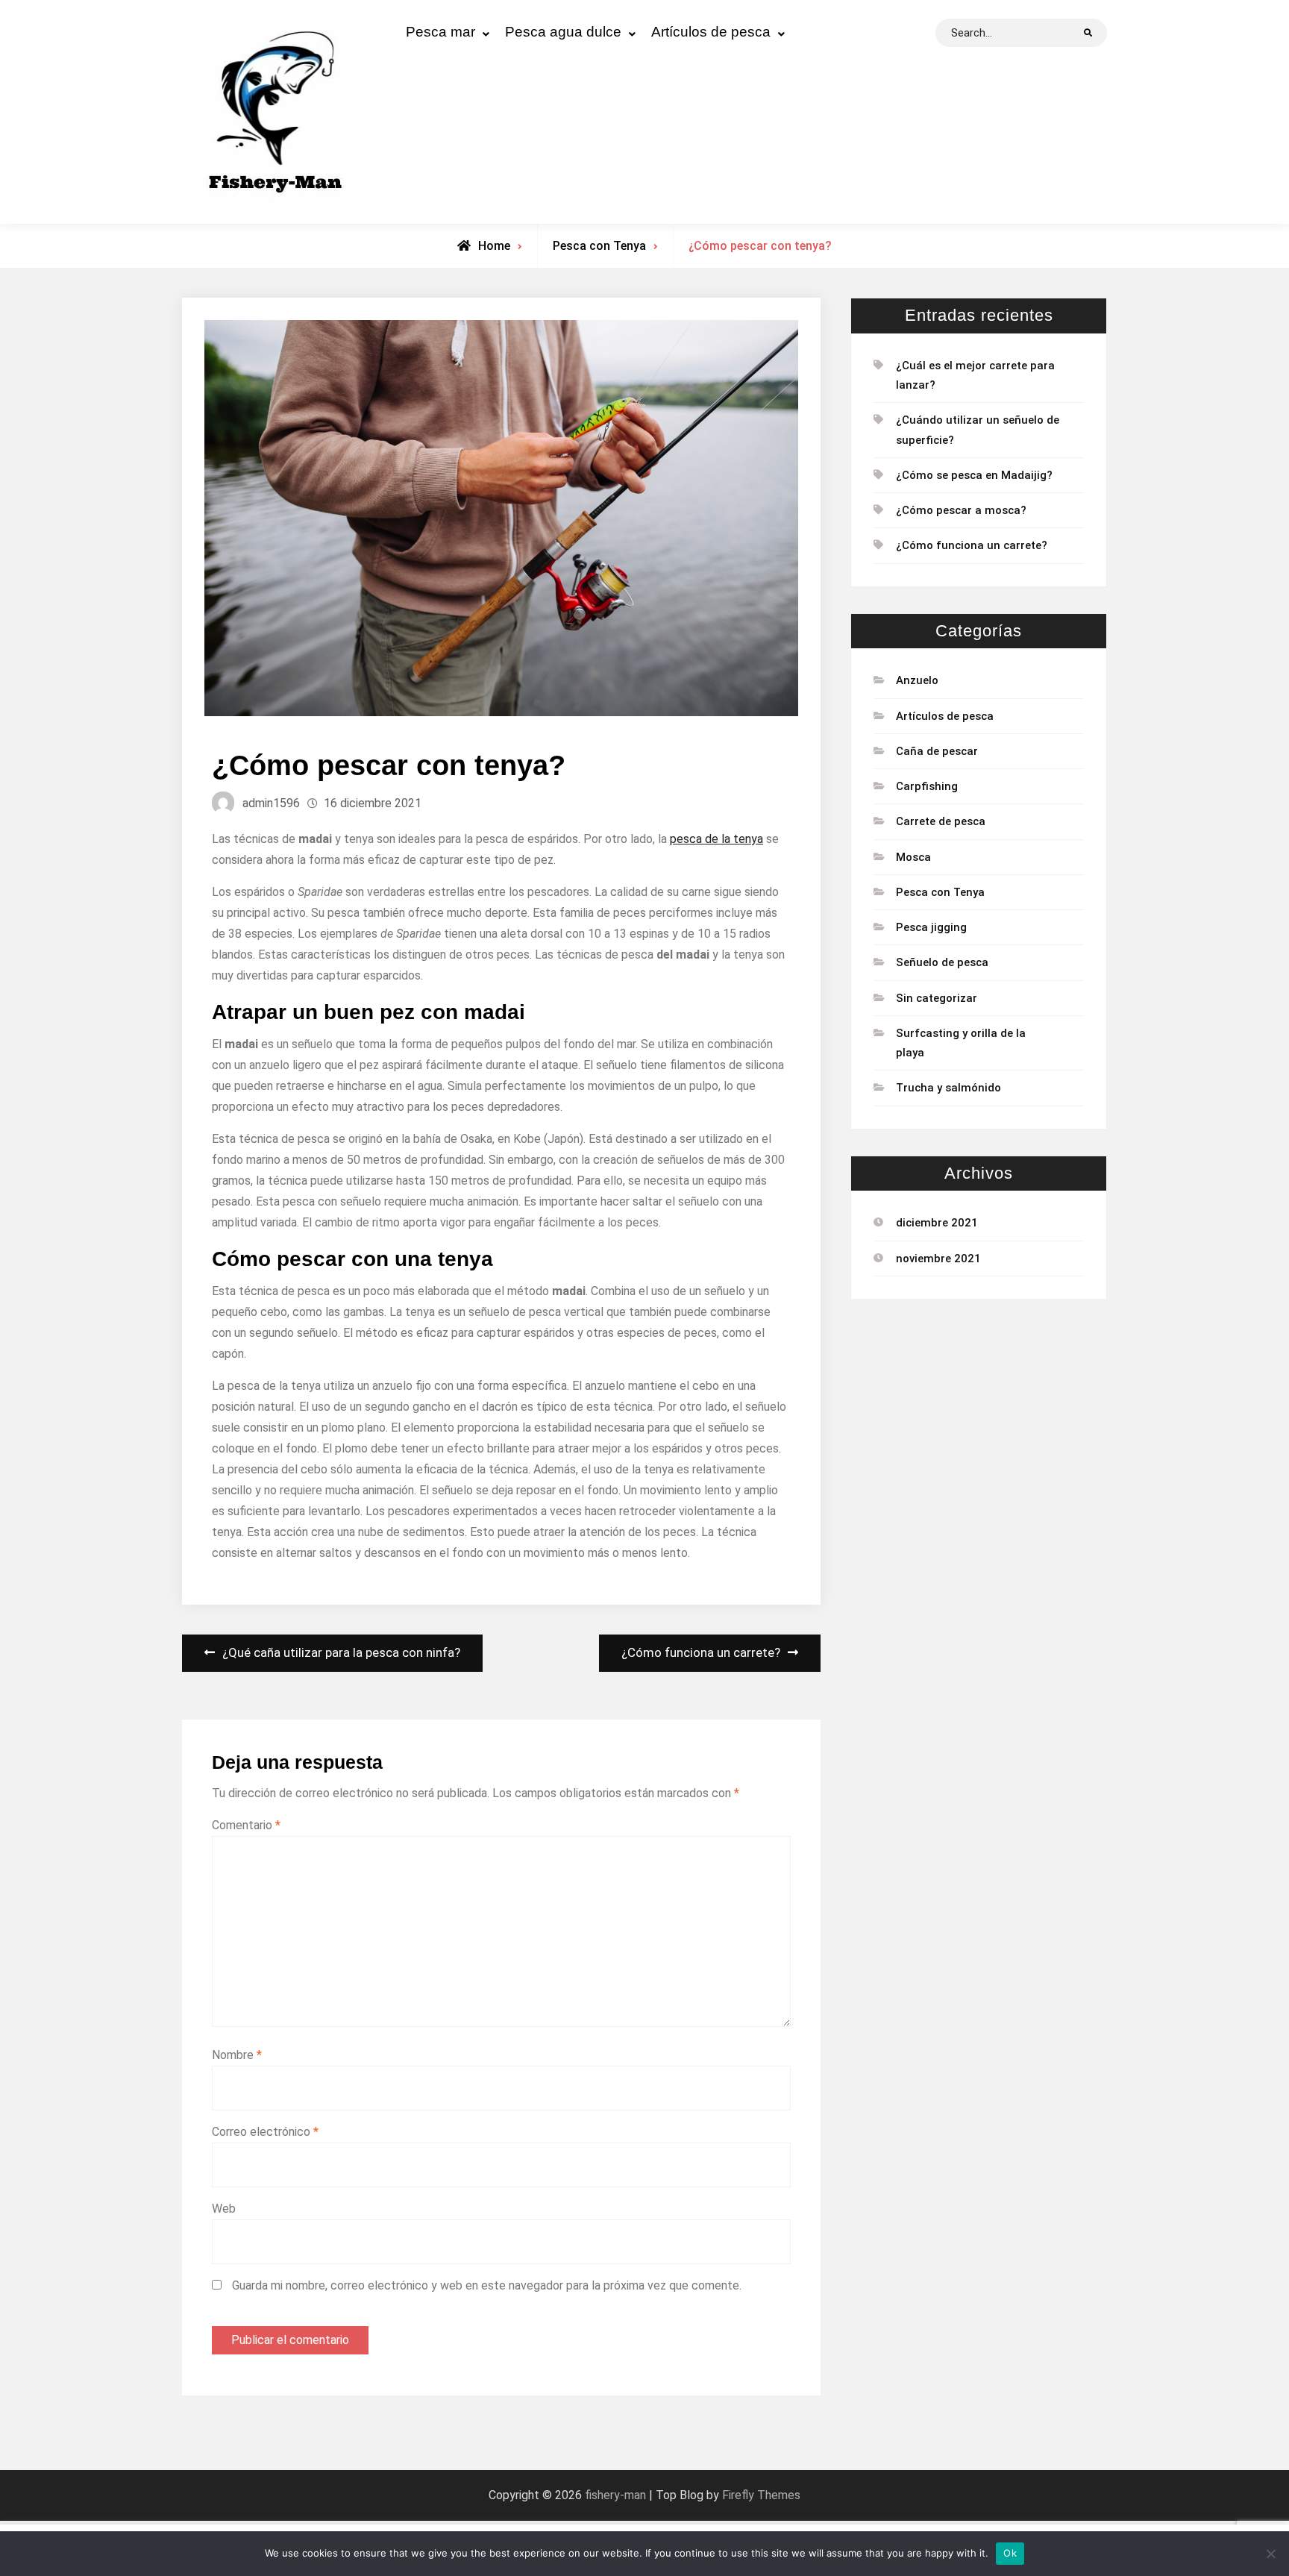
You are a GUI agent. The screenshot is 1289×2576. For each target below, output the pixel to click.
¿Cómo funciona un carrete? (972, 545)
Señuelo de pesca (942, 962)
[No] (1270, 2554)
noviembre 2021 (938, 1259)
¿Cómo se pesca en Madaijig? (974, 475)
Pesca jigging (931, 927)
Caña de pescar (937, 751)
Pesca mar (440, 32)
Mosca (913, 857)
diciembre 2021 (937, 1223)
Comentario (246, 1825)
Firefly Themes (761, 2495)
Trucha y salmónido (948, 1088)
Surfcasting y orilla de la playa (961, 1043)
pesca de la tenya (716, 839)
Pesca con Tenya (599, 246)
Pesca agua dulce (563, 32)
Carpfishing (927, 786)
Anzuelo (917, 680)
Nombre (237, 2055)
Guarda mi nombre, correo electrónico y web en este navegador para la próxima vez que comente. (487, 2285)
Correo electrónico (265, 2132)
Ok (1010, 2553)
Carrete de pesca (941, 821)
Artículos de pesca (711, 32)
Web (224, 2209)
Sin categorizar (937, 998)
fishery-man (615, 2495)
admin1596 (271, 803)
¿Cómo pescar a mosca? (961, 510)
